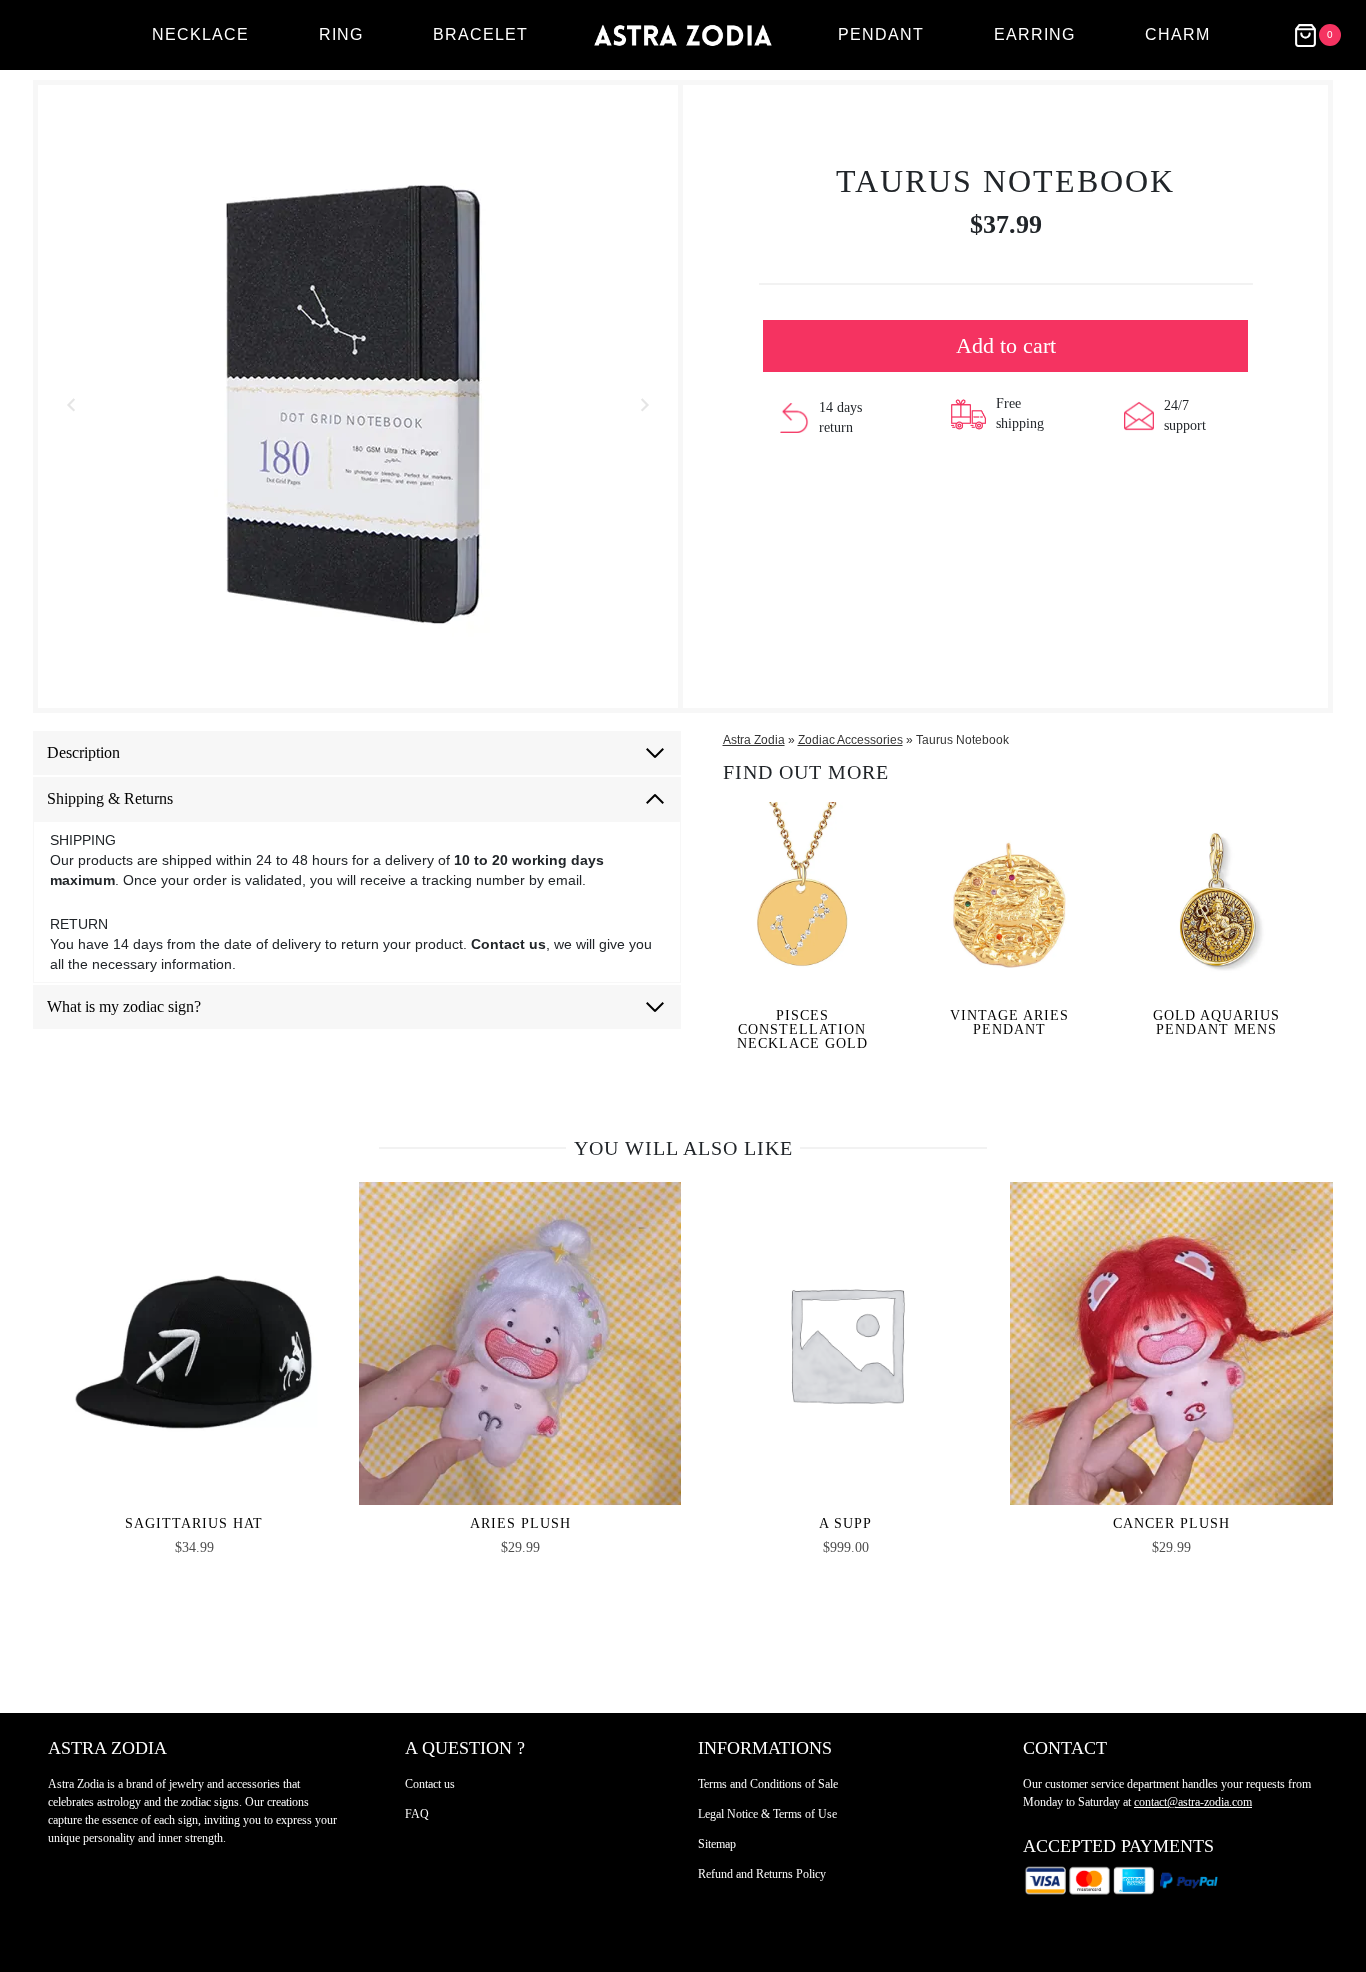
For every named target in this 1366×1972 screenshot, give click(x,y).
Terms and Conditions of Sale (768, 1784)
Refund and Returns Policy (762, 1874)
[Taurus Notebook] (358, 405)
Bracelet (480, 34)
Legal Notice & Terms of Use (767, 1814)
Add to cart (1006, 345)
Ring (341, 34)
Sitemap (717, 1844)
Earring (1034, 34)
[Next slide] (644, 405)
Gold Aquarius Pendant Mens (1216, 1023)
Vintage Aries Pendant (1009, 1023)
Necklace (200, 34)
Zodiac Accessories (850, 740)
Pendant (881, 34)
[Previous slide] (72, 405)
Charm (1177, 34)
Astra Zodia (754, 740)
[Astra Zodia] (683, 35)
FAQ (417, 1814)
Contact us (430, 1784)
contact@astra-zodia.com (1193, 1802)
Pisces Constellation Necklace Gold (802, 1030)
